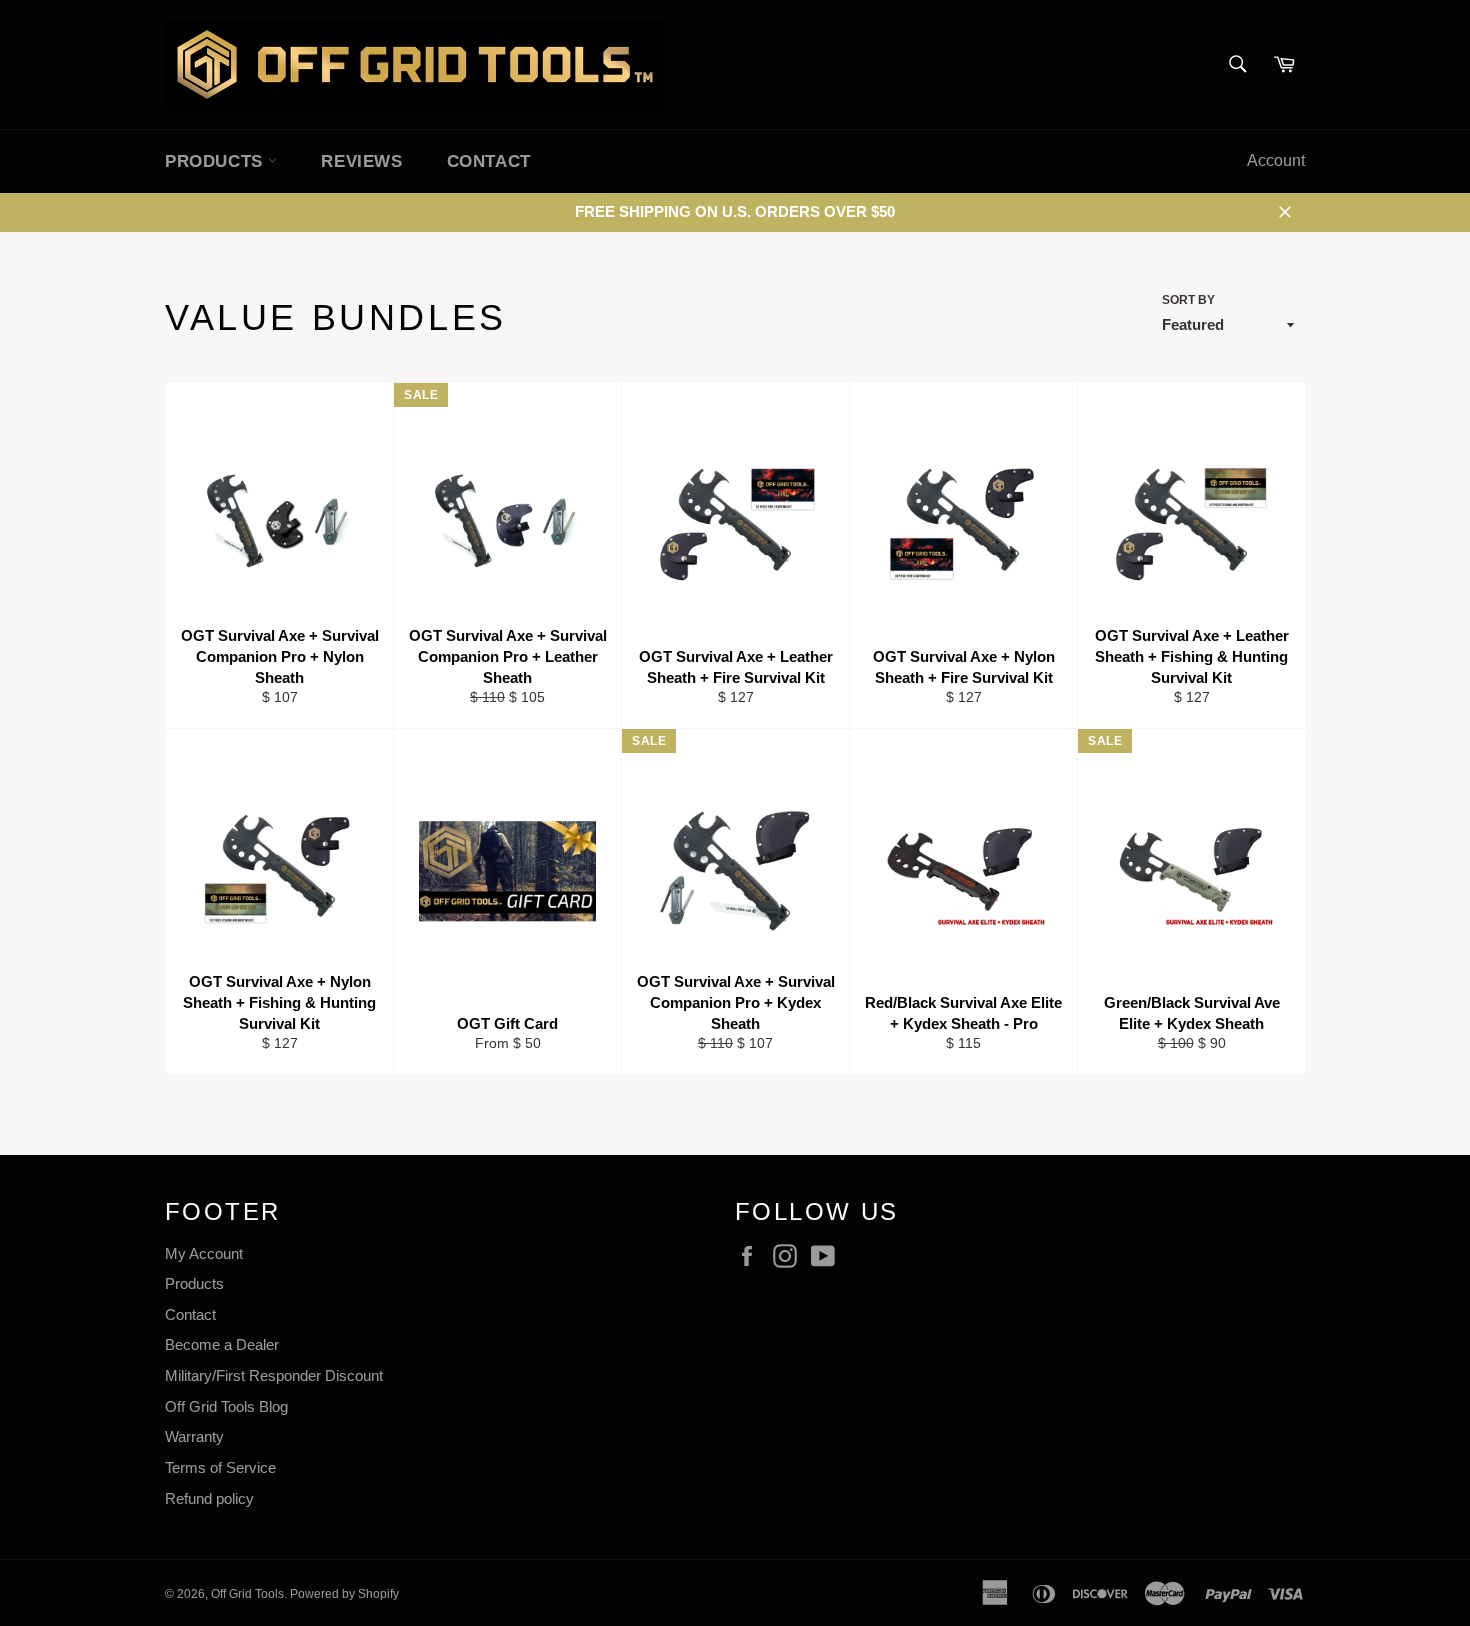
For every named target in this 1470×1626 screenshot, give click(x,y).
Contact (489, 161)
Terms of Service (220, 1467)
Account (1276, 160)
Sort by (1188, 300)
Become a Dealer (222, 1344)
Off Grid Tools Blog (226, 1406)
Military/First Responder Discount (274, 1375)
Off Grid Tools (247, 1594)
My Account (204, 1253)
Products (194, 1283)
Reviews (361, 161)
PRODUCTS (216, 161)
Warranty (194, 1436)
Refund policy (209, 1498)
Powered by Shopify (344, 1594)
